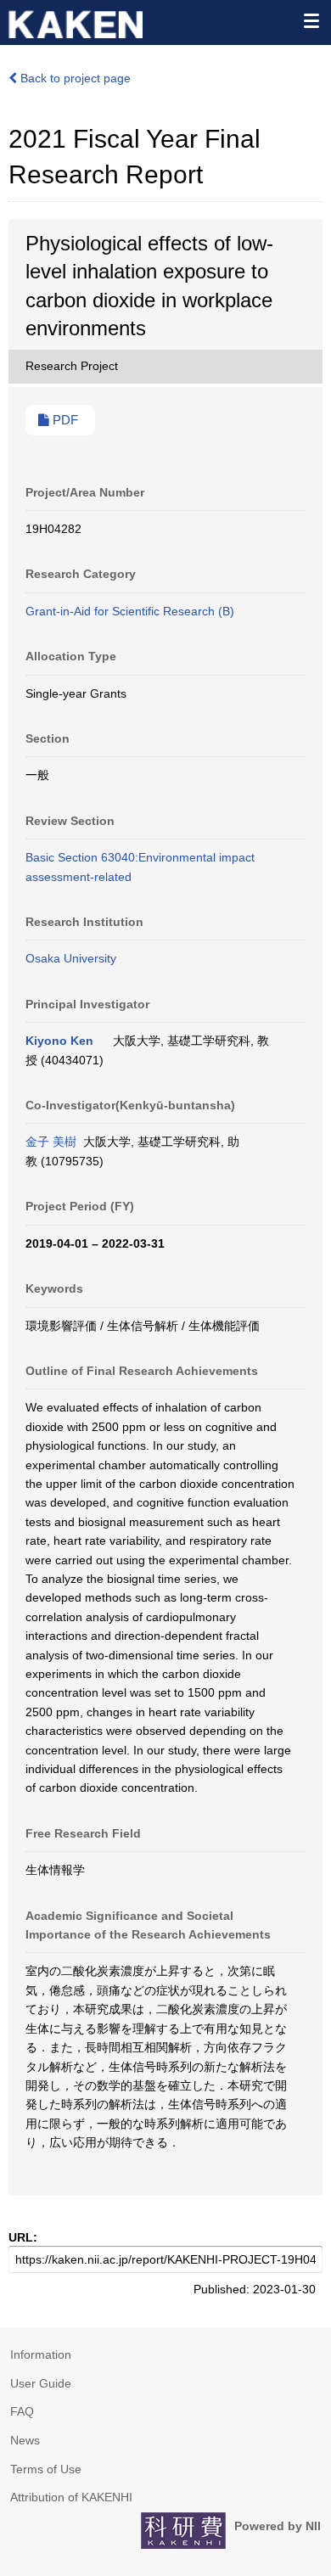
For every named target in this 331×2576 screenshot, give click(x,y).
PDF (64, 420)
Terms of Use (46, 2469)
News (25, 2440)
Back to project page (74, 78)
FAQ (22, 2411)
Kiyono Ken (59, 1041)
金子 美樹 (51, 1142)
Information (41, 2354)
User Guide (41, 2383)
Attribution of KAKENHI (71, 2497)
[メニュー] (311, 20)
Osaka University (71, 958)
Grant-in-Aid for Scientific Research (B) (130, 611)
